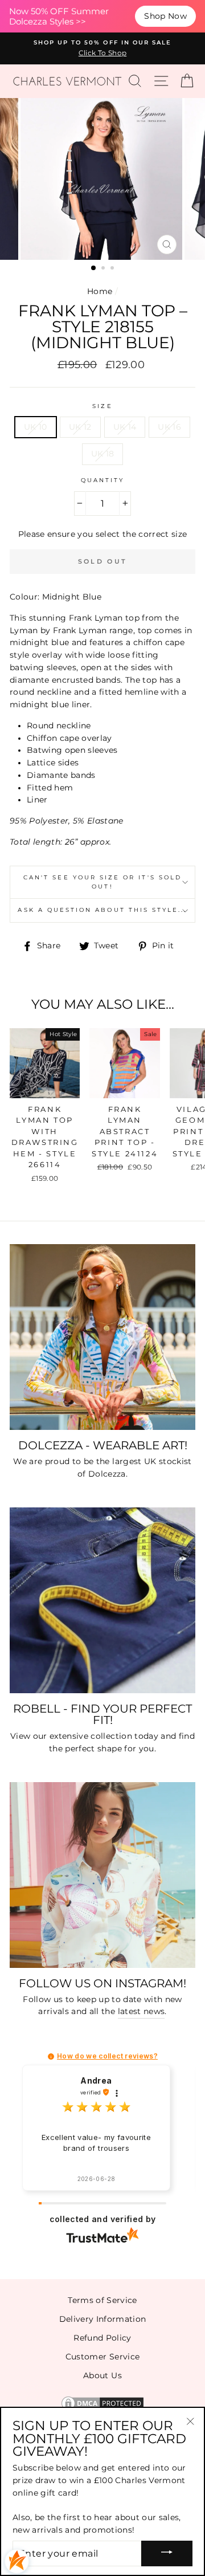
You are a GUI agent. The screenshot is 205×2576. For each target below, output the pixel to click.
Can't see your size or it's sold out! (102, 882)
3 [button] (113, 269)
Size (102, 406)
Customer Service (102, 2357)
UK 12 (80, 427)
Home (100, 291)
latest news (142, 2011)
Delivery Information (103, 2319)
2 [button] (104, 269)
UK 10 (36, 427)
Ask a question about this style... (102, 910)
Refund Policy (102, 2338)
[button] (51, 2057)
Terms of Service (102, 2300)
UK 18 (103, 454)
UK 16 (169, 427)
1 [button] (94, 268)
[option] (102, 48)
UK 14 (125, 427)
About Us (102, 2375)
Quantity (102, 480)
